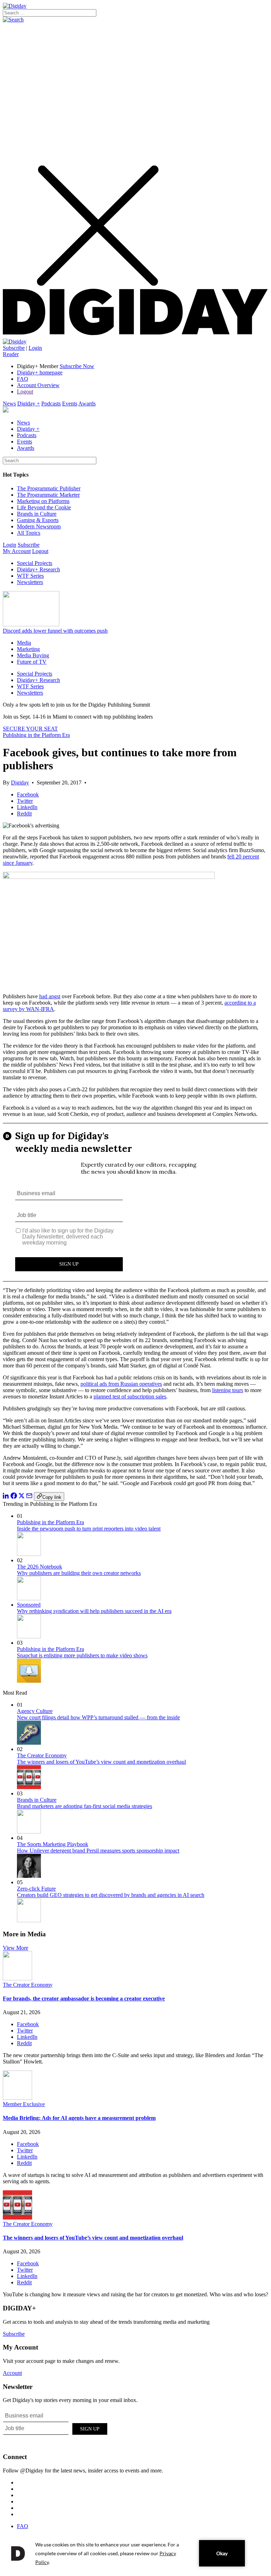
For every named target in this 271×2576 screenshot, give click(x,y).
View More (16, 1948)
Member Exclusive (24, 2104)
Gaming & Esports (38, 520)
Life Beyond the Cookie (44, 507)
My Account (17, 551)
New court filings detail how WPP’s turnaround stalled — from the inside (98, 1717)
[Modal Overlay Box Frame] (135, 1202)
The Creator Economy (42, 1755)
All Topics (29, 533)
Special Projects (35, 563)
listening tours (228, 1390)
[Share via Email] (29, 1497)
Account (12, 2373)
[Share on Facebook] (14, 1497)
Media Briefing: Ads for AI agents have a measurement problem (79, 2118)
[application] (135, 2553)
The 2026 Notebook (40, 1567)
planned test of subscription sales (130, 1396)
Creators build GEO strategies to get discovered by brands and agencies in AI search (111, 1895)
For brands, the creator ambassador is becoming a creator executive (84, 1998)
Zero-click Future (36, 1889)
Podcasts (51, 404)
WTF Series (30, 576)
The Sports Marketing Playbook (53, 1844)
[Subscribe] (15, 342)
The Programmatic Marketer (48, 495)
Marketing (28, 649)
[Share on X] (22, 1497)
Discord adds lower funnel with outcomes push (55, 631)
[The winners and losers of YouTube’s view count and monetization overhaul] (17, 2218)
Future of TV (32, 662)
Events (70, 404)
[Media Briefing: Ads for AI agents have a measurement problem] (17, 2098)
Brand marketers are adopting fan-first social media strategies (85, 1806)
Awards (87, 404)
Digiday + (29, 404)
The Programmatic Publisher (49, 488)
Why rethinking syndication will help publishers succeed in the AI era (94, 1611)
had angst (50, 996)
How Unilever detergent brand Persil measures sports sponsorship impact (98, 1851)
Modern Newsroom (39, 526)
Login (35, 348)
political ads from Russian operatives (121, 1384)
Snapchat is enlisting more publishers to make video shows (82, 1655)
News (9, 404)
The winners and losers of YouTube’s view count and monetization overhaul (101, 1762)
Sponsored (29, 1605)
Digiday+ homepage (40, 373)
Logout (25, 392)
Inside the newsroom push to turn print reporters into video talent (89, 1529)
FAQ (23, 379)
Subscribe (14, 348)
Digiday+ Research (38, 569)
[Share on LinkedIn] (6, 1497)
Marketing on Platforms (43, 501)
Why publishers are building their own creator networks (79, 1573)
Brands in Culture (37, 514)
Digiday (20, 783)
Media (24, 643)
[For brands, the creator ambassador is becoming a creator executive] (17, 1978)
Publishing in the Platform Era (36, 735)
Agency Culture (35, 1711)
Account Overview (38, 385)
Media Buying (33, 655)
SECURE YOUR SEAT (30, 729)
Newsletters (30, 582)
